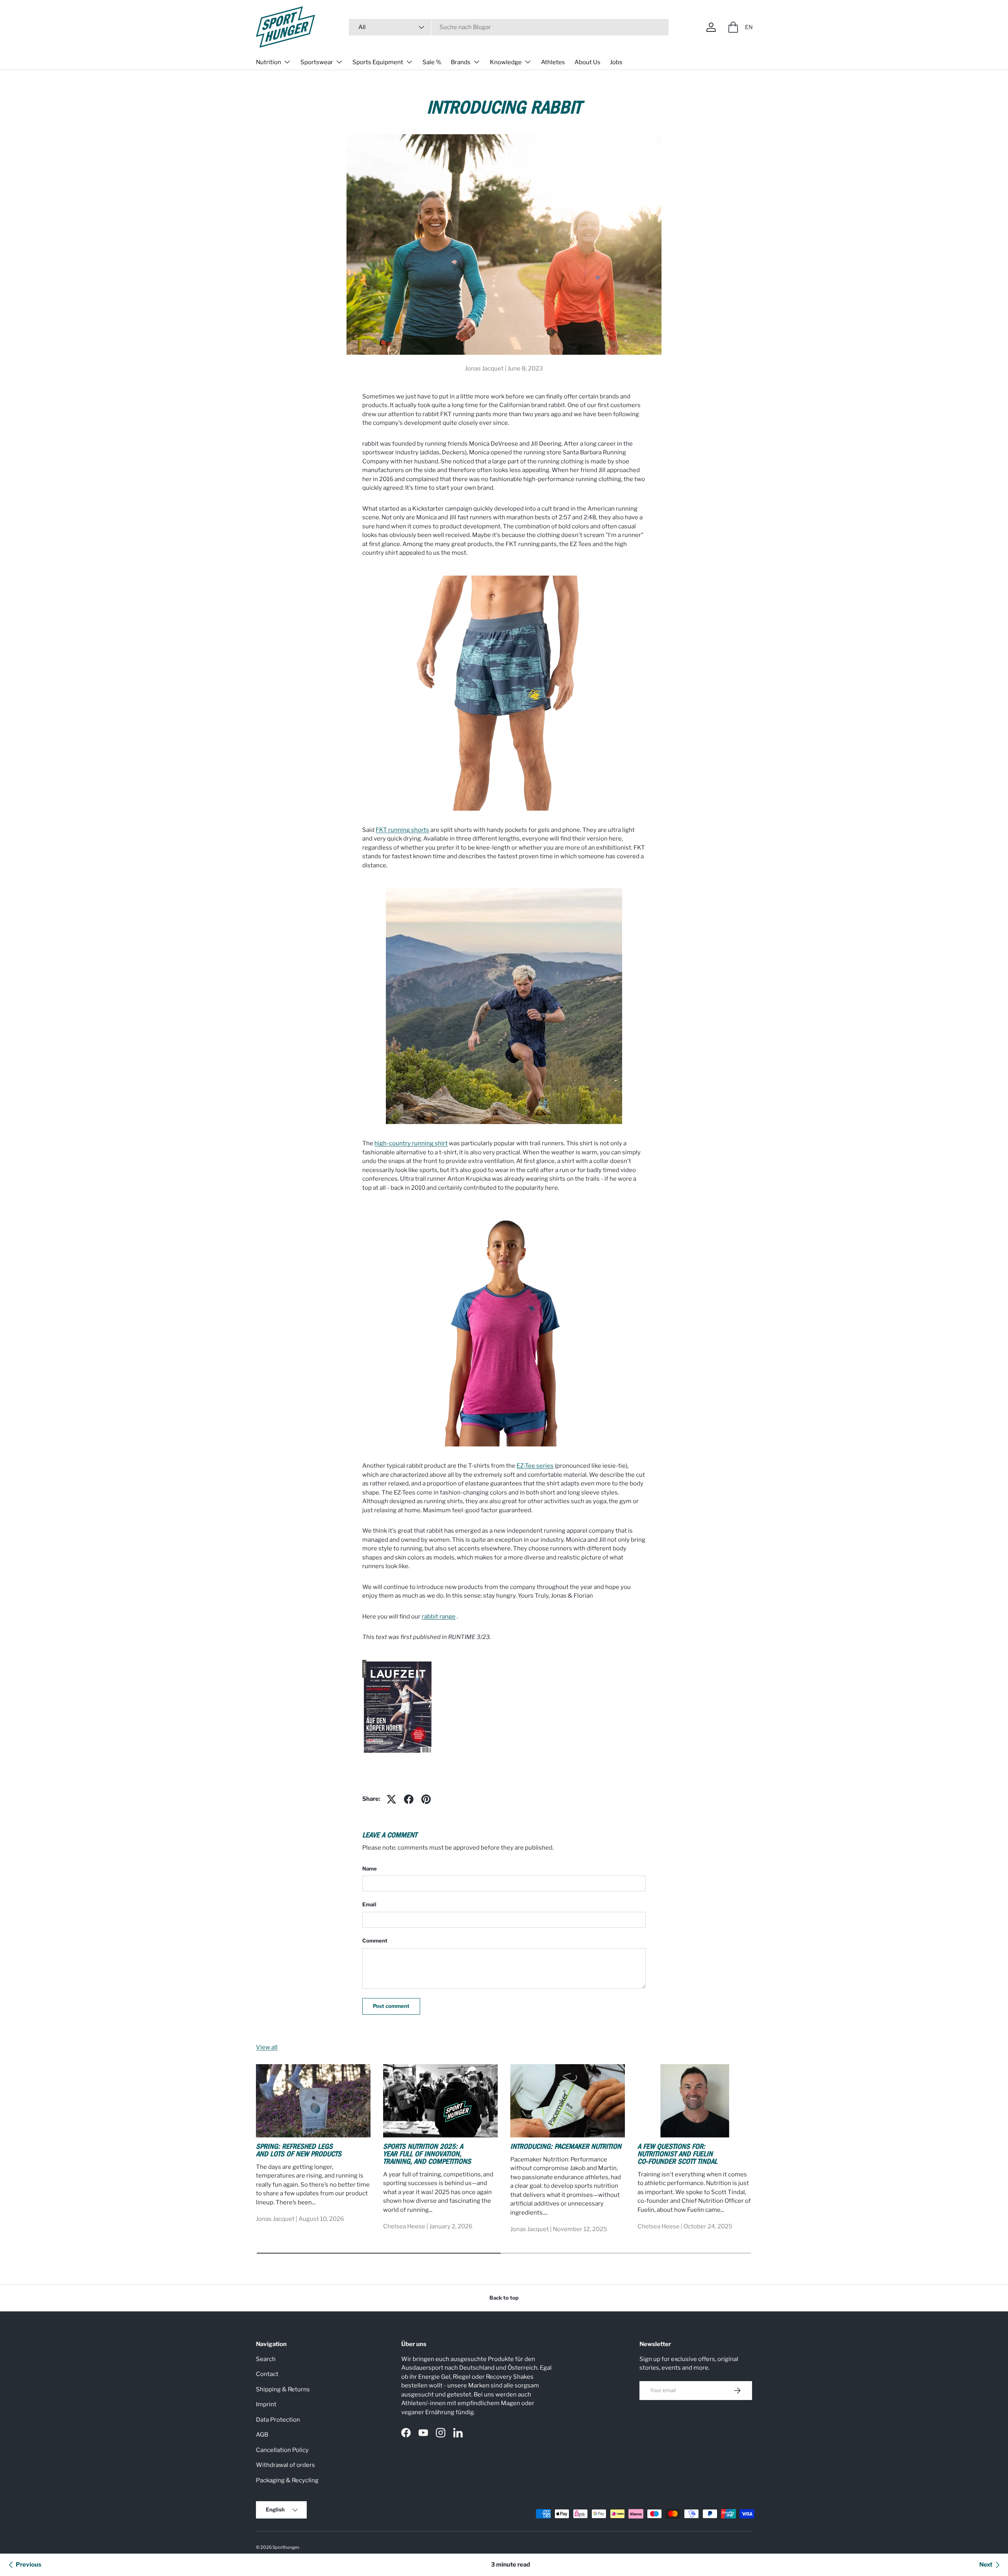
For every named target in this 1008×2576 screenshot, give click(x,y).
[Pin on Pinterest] (426, 1799)
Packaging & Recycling (287, 2480)
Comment (375, 1941)
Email (369, 1904)
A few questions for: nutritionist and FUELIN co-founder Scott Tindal (677, 2155)
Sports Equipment (378, 62)
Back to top (504, 2298)
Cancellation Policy (282, 2450)
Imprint (266, 2404)
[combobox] (509, 27)
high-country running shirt (411, 1143)
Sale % (432, 62)
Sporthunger (286, 2547)
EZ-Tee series (535, 1466)
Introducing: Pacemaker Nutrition (566, 2147)
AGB (262, 2435)
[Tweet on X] (391, 1799)
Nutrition (269, 62)
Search (266, 2359)
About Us (587, 62)
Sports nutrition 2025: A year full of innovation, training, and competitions (427, 2155)
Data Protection (278, 2420)
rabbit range (439, 1617)
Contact (267, 2374)
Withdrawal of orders (285, 2465)
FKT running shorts (402, 830)
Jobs (616, 62)
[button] (733, 27)
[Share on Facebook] (409, 1799)
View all (267, 2047)
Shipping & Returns (283, 2389)
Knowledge (506, 62)
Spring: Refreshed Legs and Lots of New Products (299, 2151)
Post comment (391, 2006)
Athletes (553, 62)
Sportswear (317, 62)
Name (370, 1869)
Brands (461, 62)
